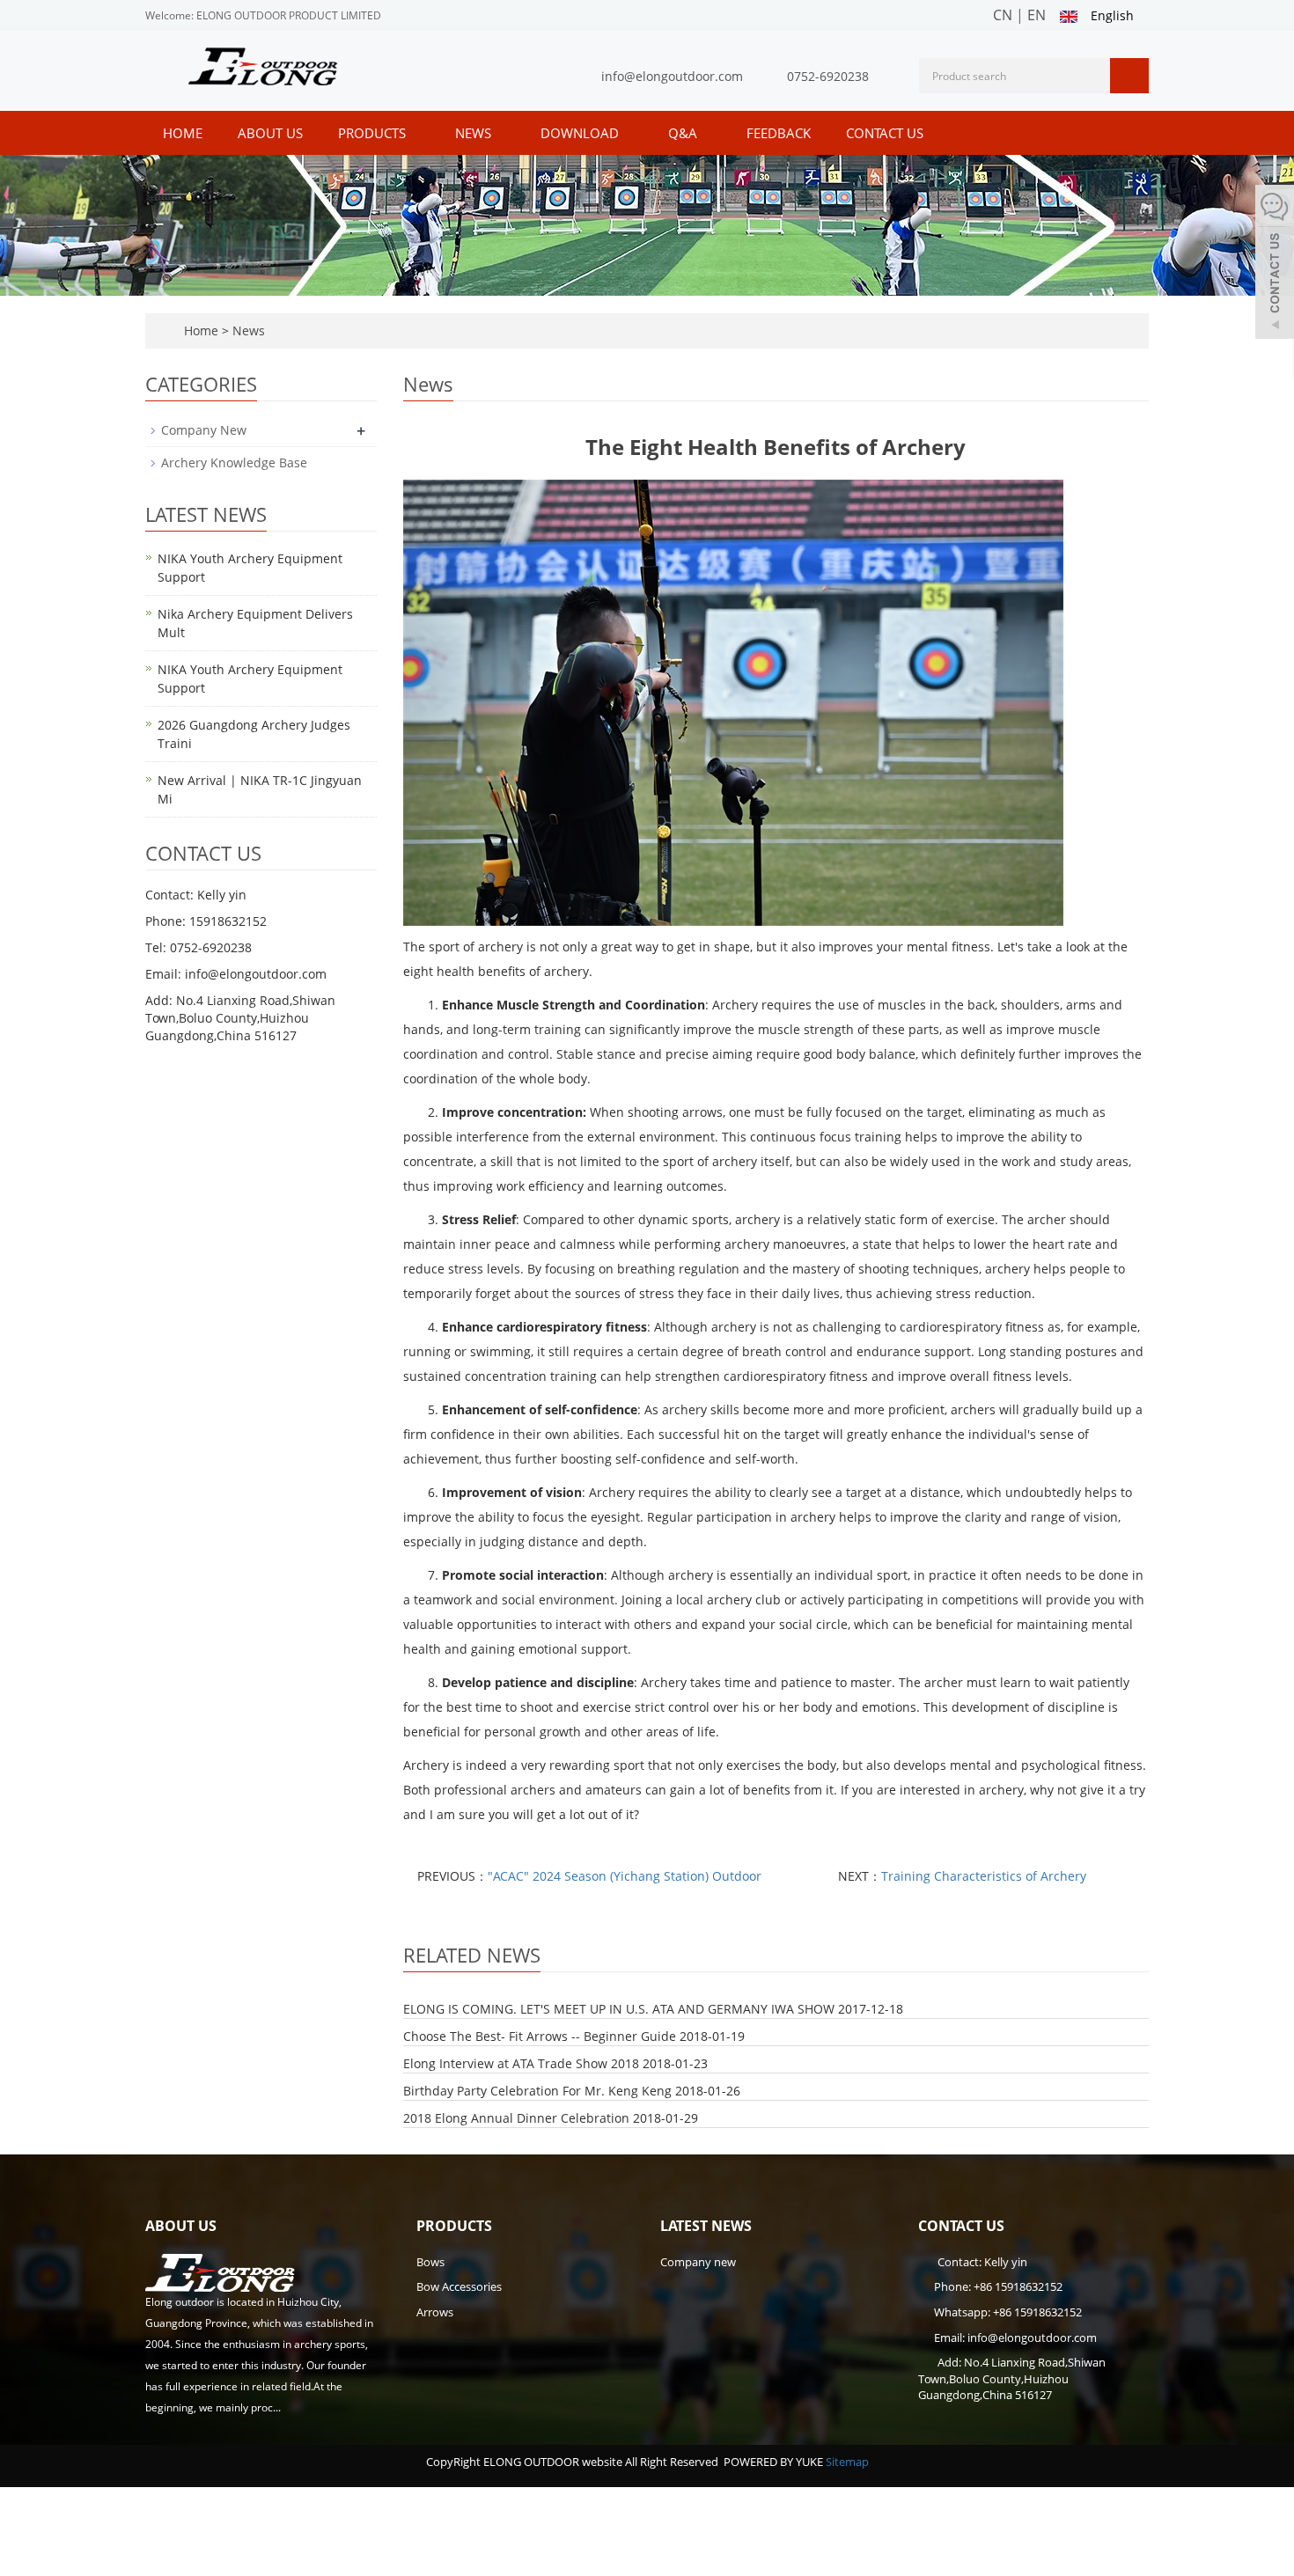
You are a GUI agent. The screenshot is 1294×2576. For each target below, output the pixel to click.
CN (1003, 15)
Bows (430, 2262)
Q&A (684, 133)
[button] (415, 133)
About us (270, 133)
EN (1037, 15)
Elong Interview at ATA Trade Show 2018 (521, 2063)
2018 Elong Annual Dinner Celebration (516, 2118)
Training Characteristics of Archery (984, 1876)
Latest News (706, 2226)
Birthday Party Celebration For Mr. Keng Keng (537, 2091)
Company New (204, 430)
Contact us (885, 133)
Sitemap (847, 2462)
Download (581, 133)
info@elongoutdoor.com (672, 76)
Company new (698, 2262)
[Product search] (1129, 76)
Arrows (435, 2312)
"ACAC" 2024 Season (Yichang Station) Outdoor (625, 1876)
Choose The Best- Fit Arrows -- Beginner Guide (540, 2036)
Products (374, 133)
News (475, 133)
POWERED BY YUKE (775, 2462)
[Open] (1275, 264)
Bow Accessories (459, 2286)
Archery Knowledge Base (234, 462)
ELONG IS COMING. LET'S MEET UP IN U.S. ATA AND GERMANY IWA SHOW (619, 2009)
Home (183, 133)
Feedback (779, 133)
